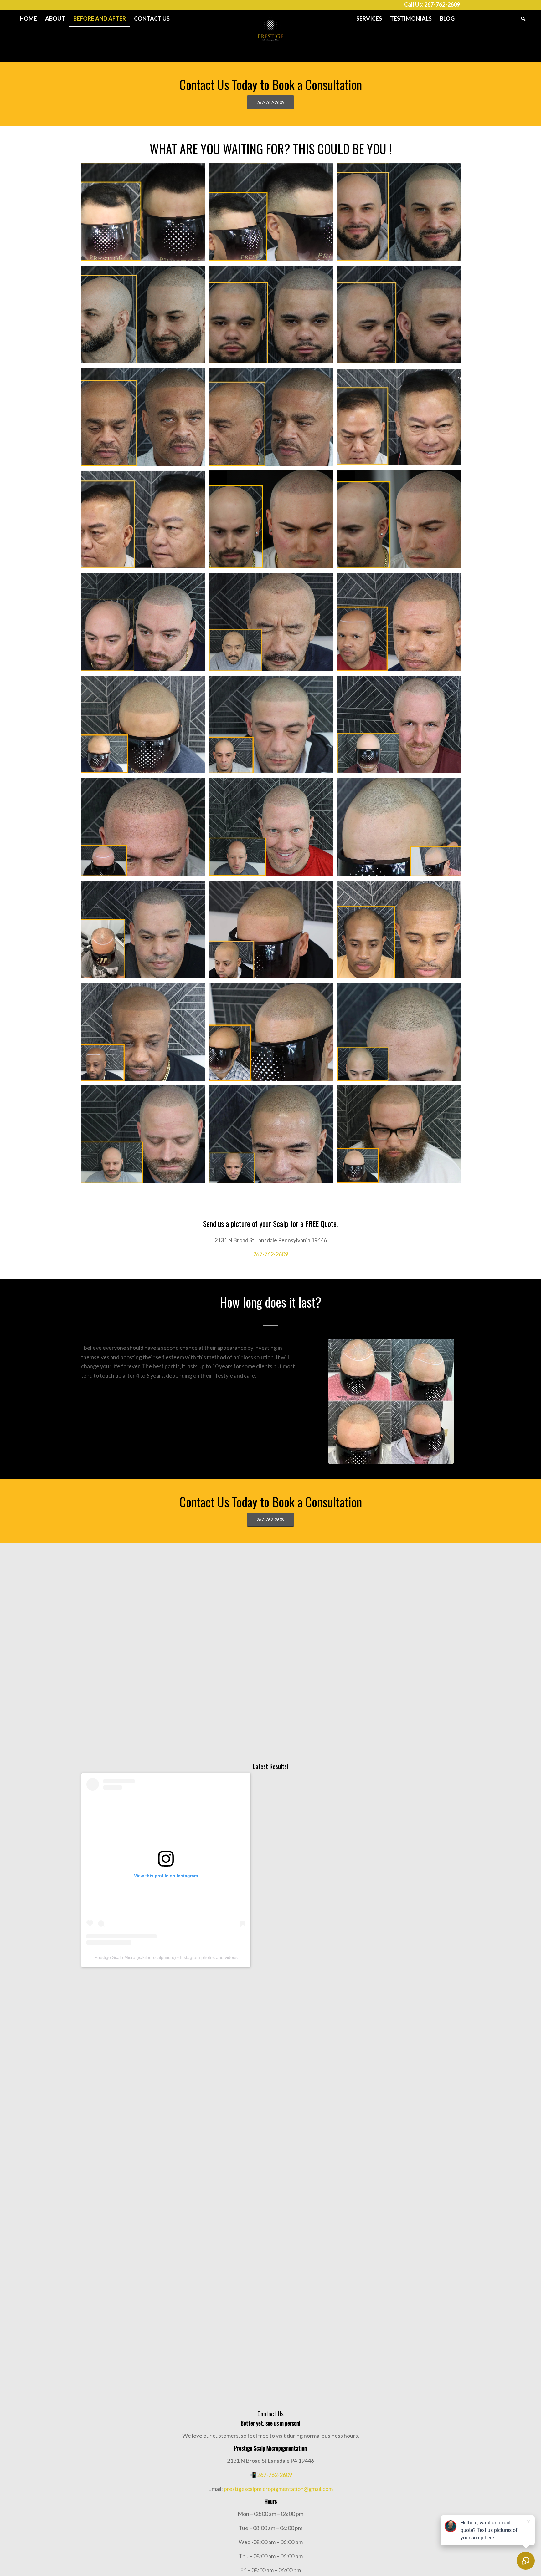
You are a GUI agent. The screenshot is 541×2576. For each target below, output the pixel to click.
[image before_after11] (402, 727)
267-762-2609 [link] (270, 1254)
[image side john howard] (274, 419)
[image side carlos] (274, 215)
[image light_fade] (145, 1034)
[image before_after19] (402, 1034)
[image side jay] (402, 317)
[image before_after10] (145, 829)
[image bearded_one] (402, 1137)
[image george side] (145, 317)
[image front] (274, 522)
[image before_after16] (402, 932)
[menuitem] (28, 18)
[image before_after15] (145, 932)
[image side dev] (402, 522)
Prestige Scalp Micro (115, 1957)
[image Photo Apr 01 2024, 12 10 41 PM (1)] (145, 624)
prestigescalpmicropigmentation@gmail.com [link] (278, 2489)
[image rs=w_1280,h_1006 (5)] (274, 624)
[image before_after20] (274, 1137)
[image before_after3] (145, 727)
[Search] (521, 18)
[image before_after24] (274, 932)
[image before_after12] (274, 727)
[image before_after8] (402, 829)
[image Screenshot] (402, 419)
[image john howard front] (145, 419)
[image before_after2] (402, 624)
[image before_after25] (145, 1137)
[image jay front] (274, 317)
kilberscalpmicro (158, 1957)
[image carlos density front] (145, 215)
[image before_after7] (274, 829)
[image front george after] (402, 215)
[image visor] (274, 1034)
